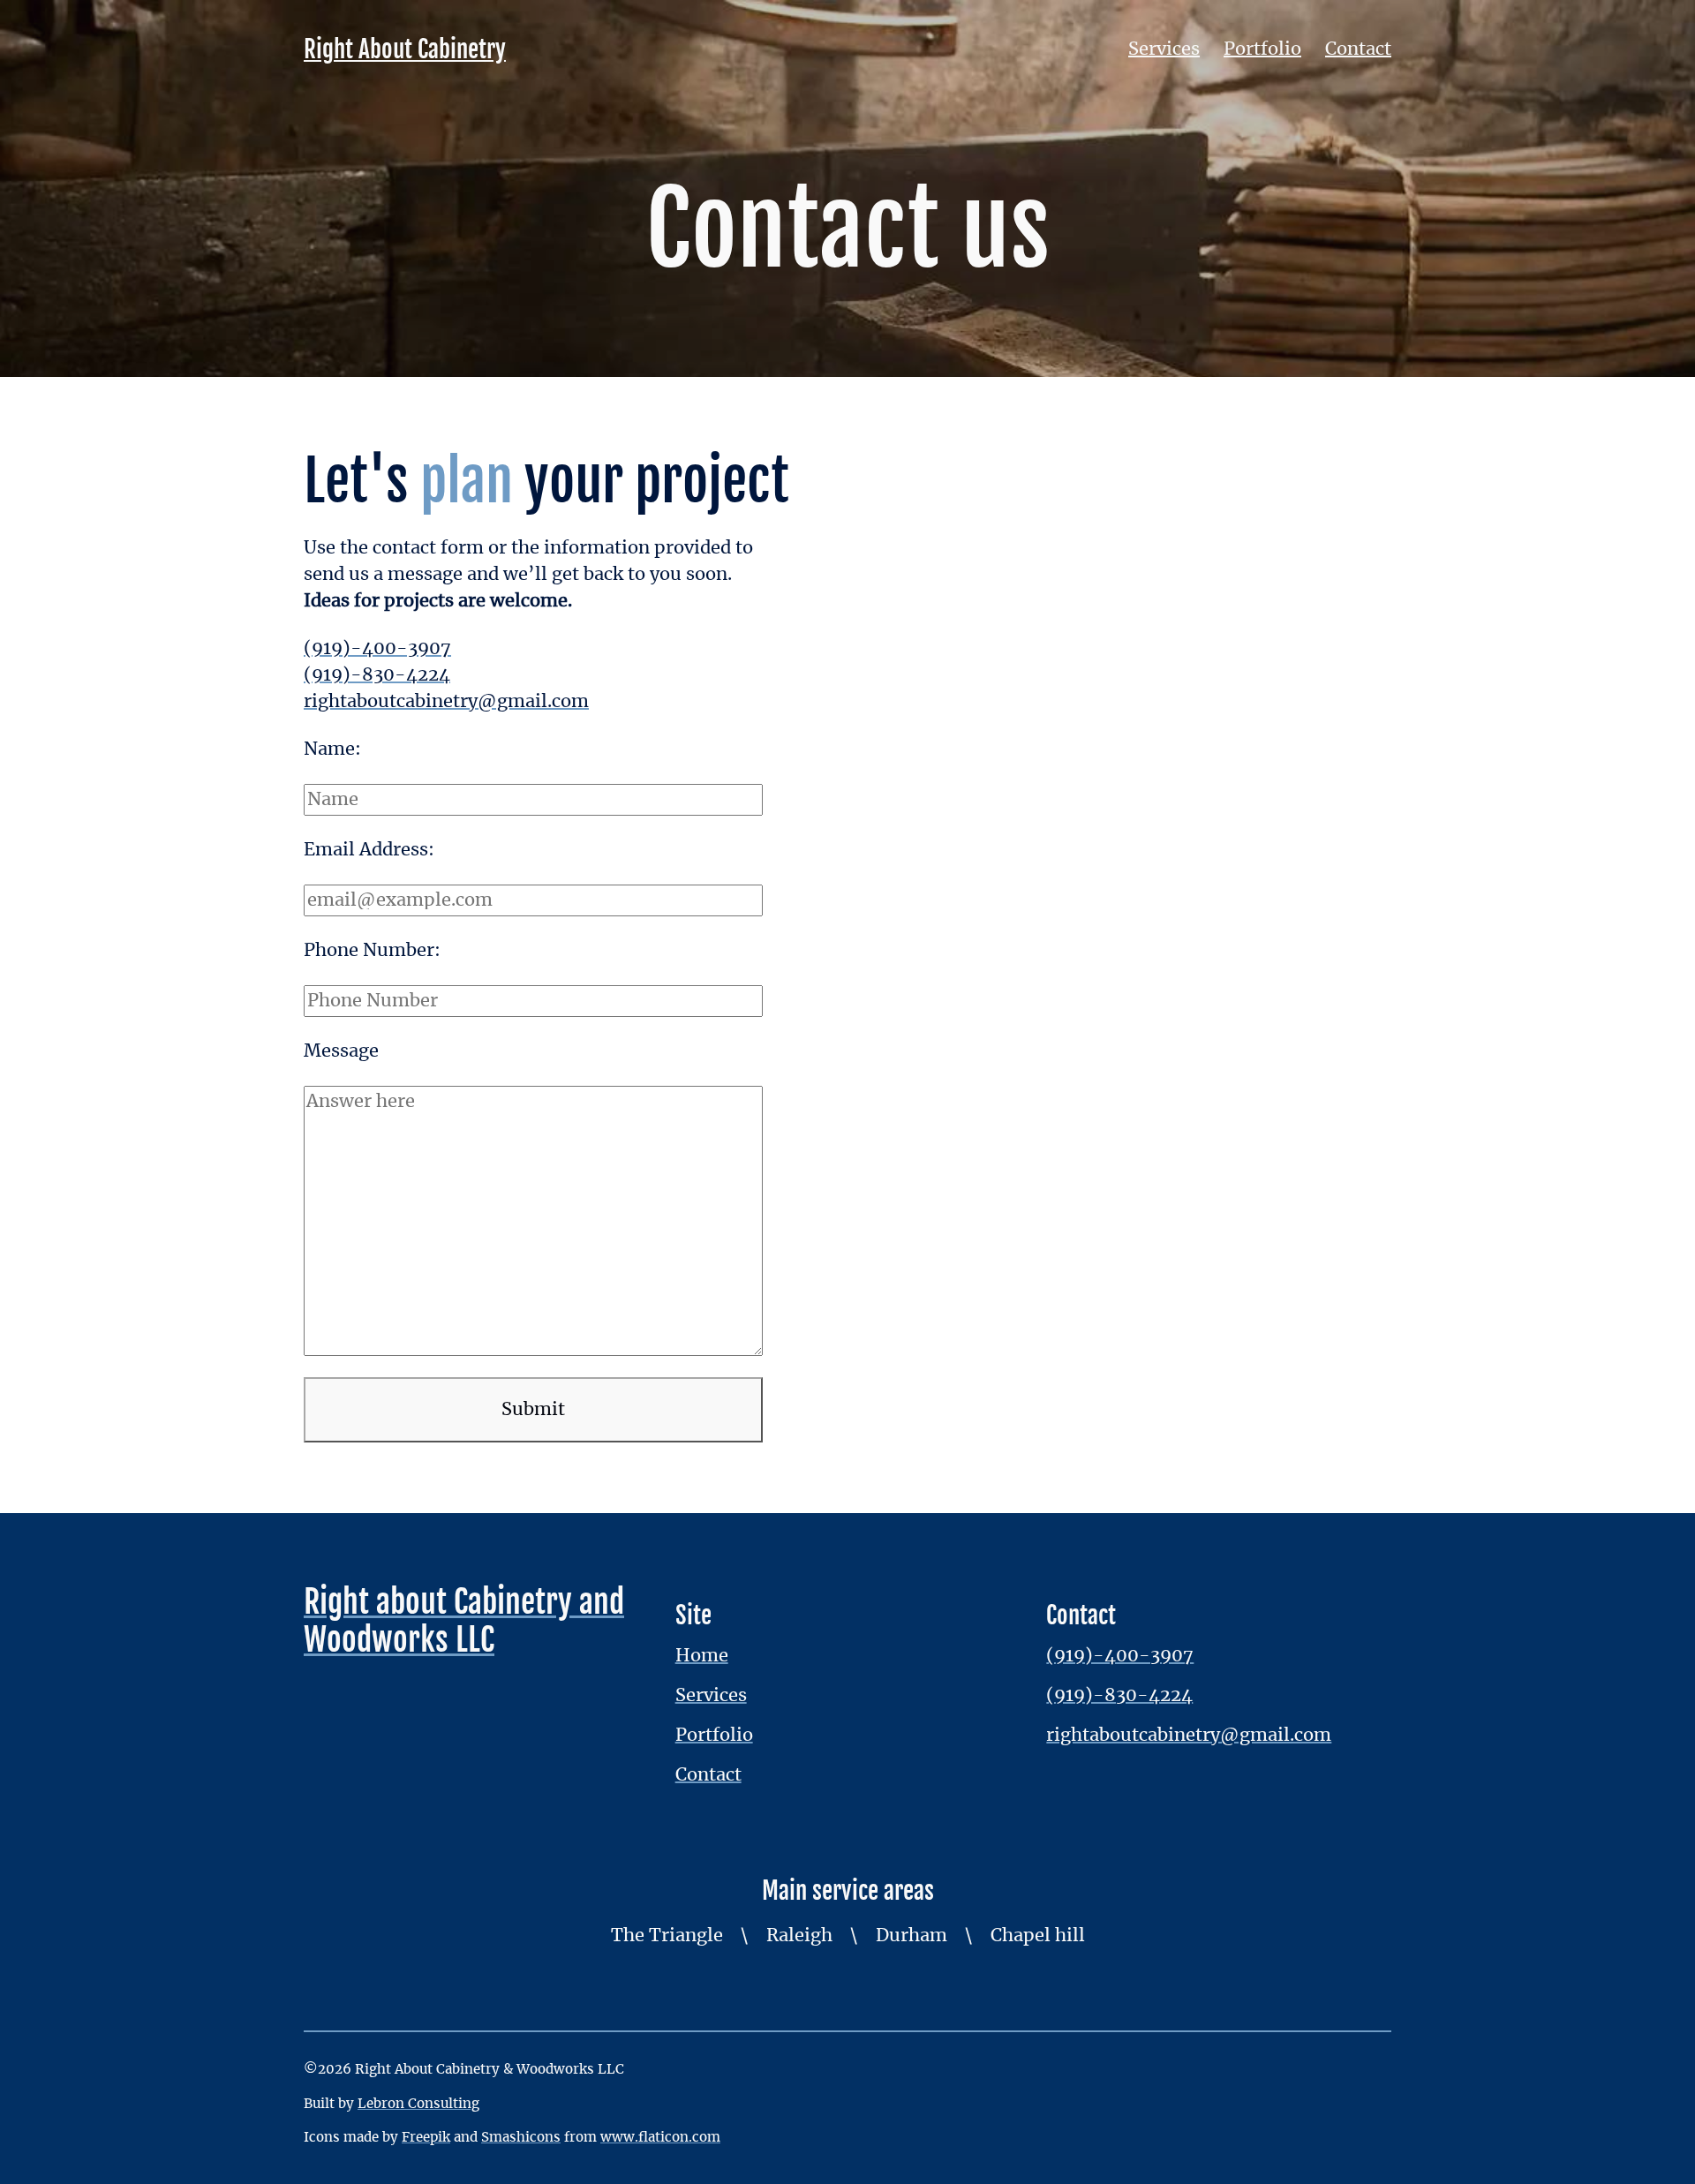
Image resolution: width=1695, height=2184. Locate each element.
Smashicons (521, 2138)
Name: (332, 749)
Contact (1358, 49)
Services (1164, 49)
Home (702, 1656)
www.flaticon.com (660, 2138)
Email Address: (369, 850)
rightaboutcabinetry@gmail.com (446, 702)
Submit (533, 1410)
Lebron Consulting (418, 2104)
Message (341, 1051)
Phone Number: (372, 951)
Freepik (426, 2138)
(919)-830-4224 (377, 675)
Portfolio (1262, 49)
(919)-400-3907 (377, 649)
